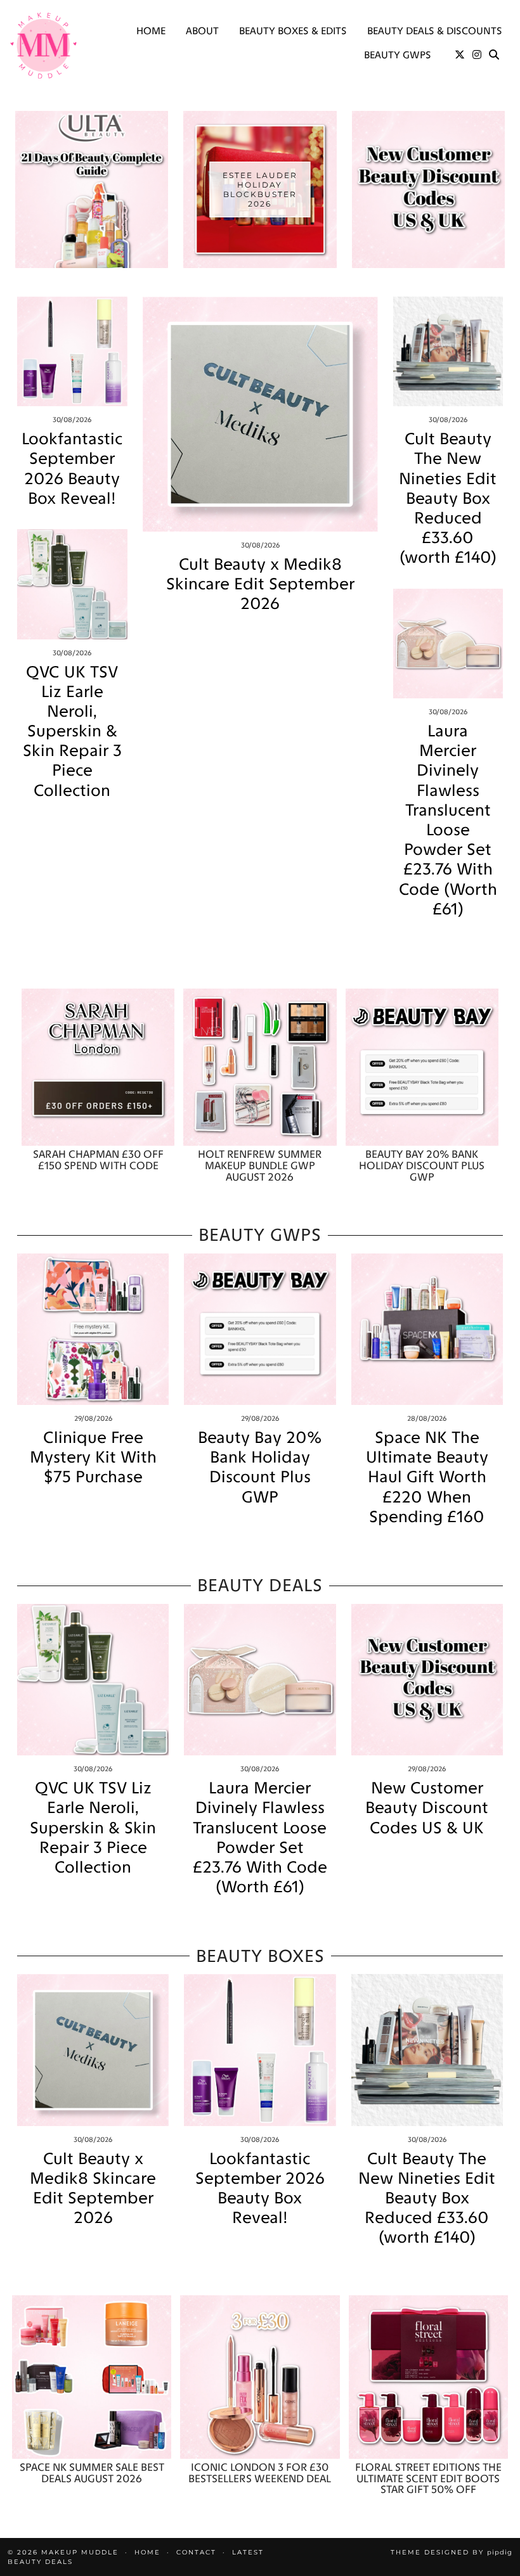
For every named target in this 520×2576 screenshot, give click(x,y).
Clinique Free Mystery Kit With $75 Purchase (93, 1457)
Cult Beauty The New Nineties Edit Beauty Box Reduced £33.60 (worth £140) (448, 498)
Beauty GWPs (398, 55)
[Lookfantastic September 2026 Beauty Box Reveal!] (72, 352)
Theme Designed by (452, 2552)
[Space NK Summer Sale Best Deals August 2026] (92, 2377)
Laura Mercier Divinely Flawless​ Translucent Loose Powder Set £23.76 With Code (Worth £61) (448, 820)
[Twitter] (460, 55)
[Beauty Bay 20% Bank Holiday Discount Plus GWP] (422, 1067)
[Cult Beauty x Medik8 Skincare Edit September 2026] (260, 414)
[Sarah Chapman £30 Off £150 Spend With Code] (98, 1067)
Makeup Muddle (80, 2552)
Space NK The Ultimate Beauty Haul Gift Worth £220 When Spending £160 (427, 1477)
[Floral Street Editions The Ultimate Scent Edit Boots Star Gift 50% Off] (428, 2377)
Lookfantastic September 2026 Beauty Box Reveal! (72, 469)
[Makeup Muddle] (43, 45)
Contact (196, 2552)
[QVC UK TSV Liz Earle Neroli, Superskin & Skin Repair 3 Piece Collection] (72, 584)
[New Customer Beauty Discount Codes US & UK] (427, 1680)
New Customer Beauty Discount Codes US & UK (427, 1808)
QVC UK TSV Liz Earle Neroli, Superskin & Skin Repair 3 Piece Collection (72, 731)
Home (151, 31)
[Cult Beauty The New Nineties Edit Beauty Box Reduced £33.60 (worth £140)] (448, 352)
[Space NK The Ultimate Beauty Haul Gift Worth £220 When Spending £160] (427, 1329)
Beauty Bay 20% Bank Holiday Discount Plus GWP (260, 1467)
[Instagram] (477, 55)
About (202, 31)
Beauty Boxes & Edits (293, 31)
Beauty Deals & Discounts (435, 31)
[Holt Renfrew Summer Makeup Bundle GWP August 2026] (260, 1067)
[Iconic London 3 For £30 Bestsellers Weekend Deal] (260, 2377)
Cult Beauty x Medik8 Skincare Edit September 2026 (260, 584)
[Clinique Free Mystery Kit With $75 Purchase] (93, 1329)
